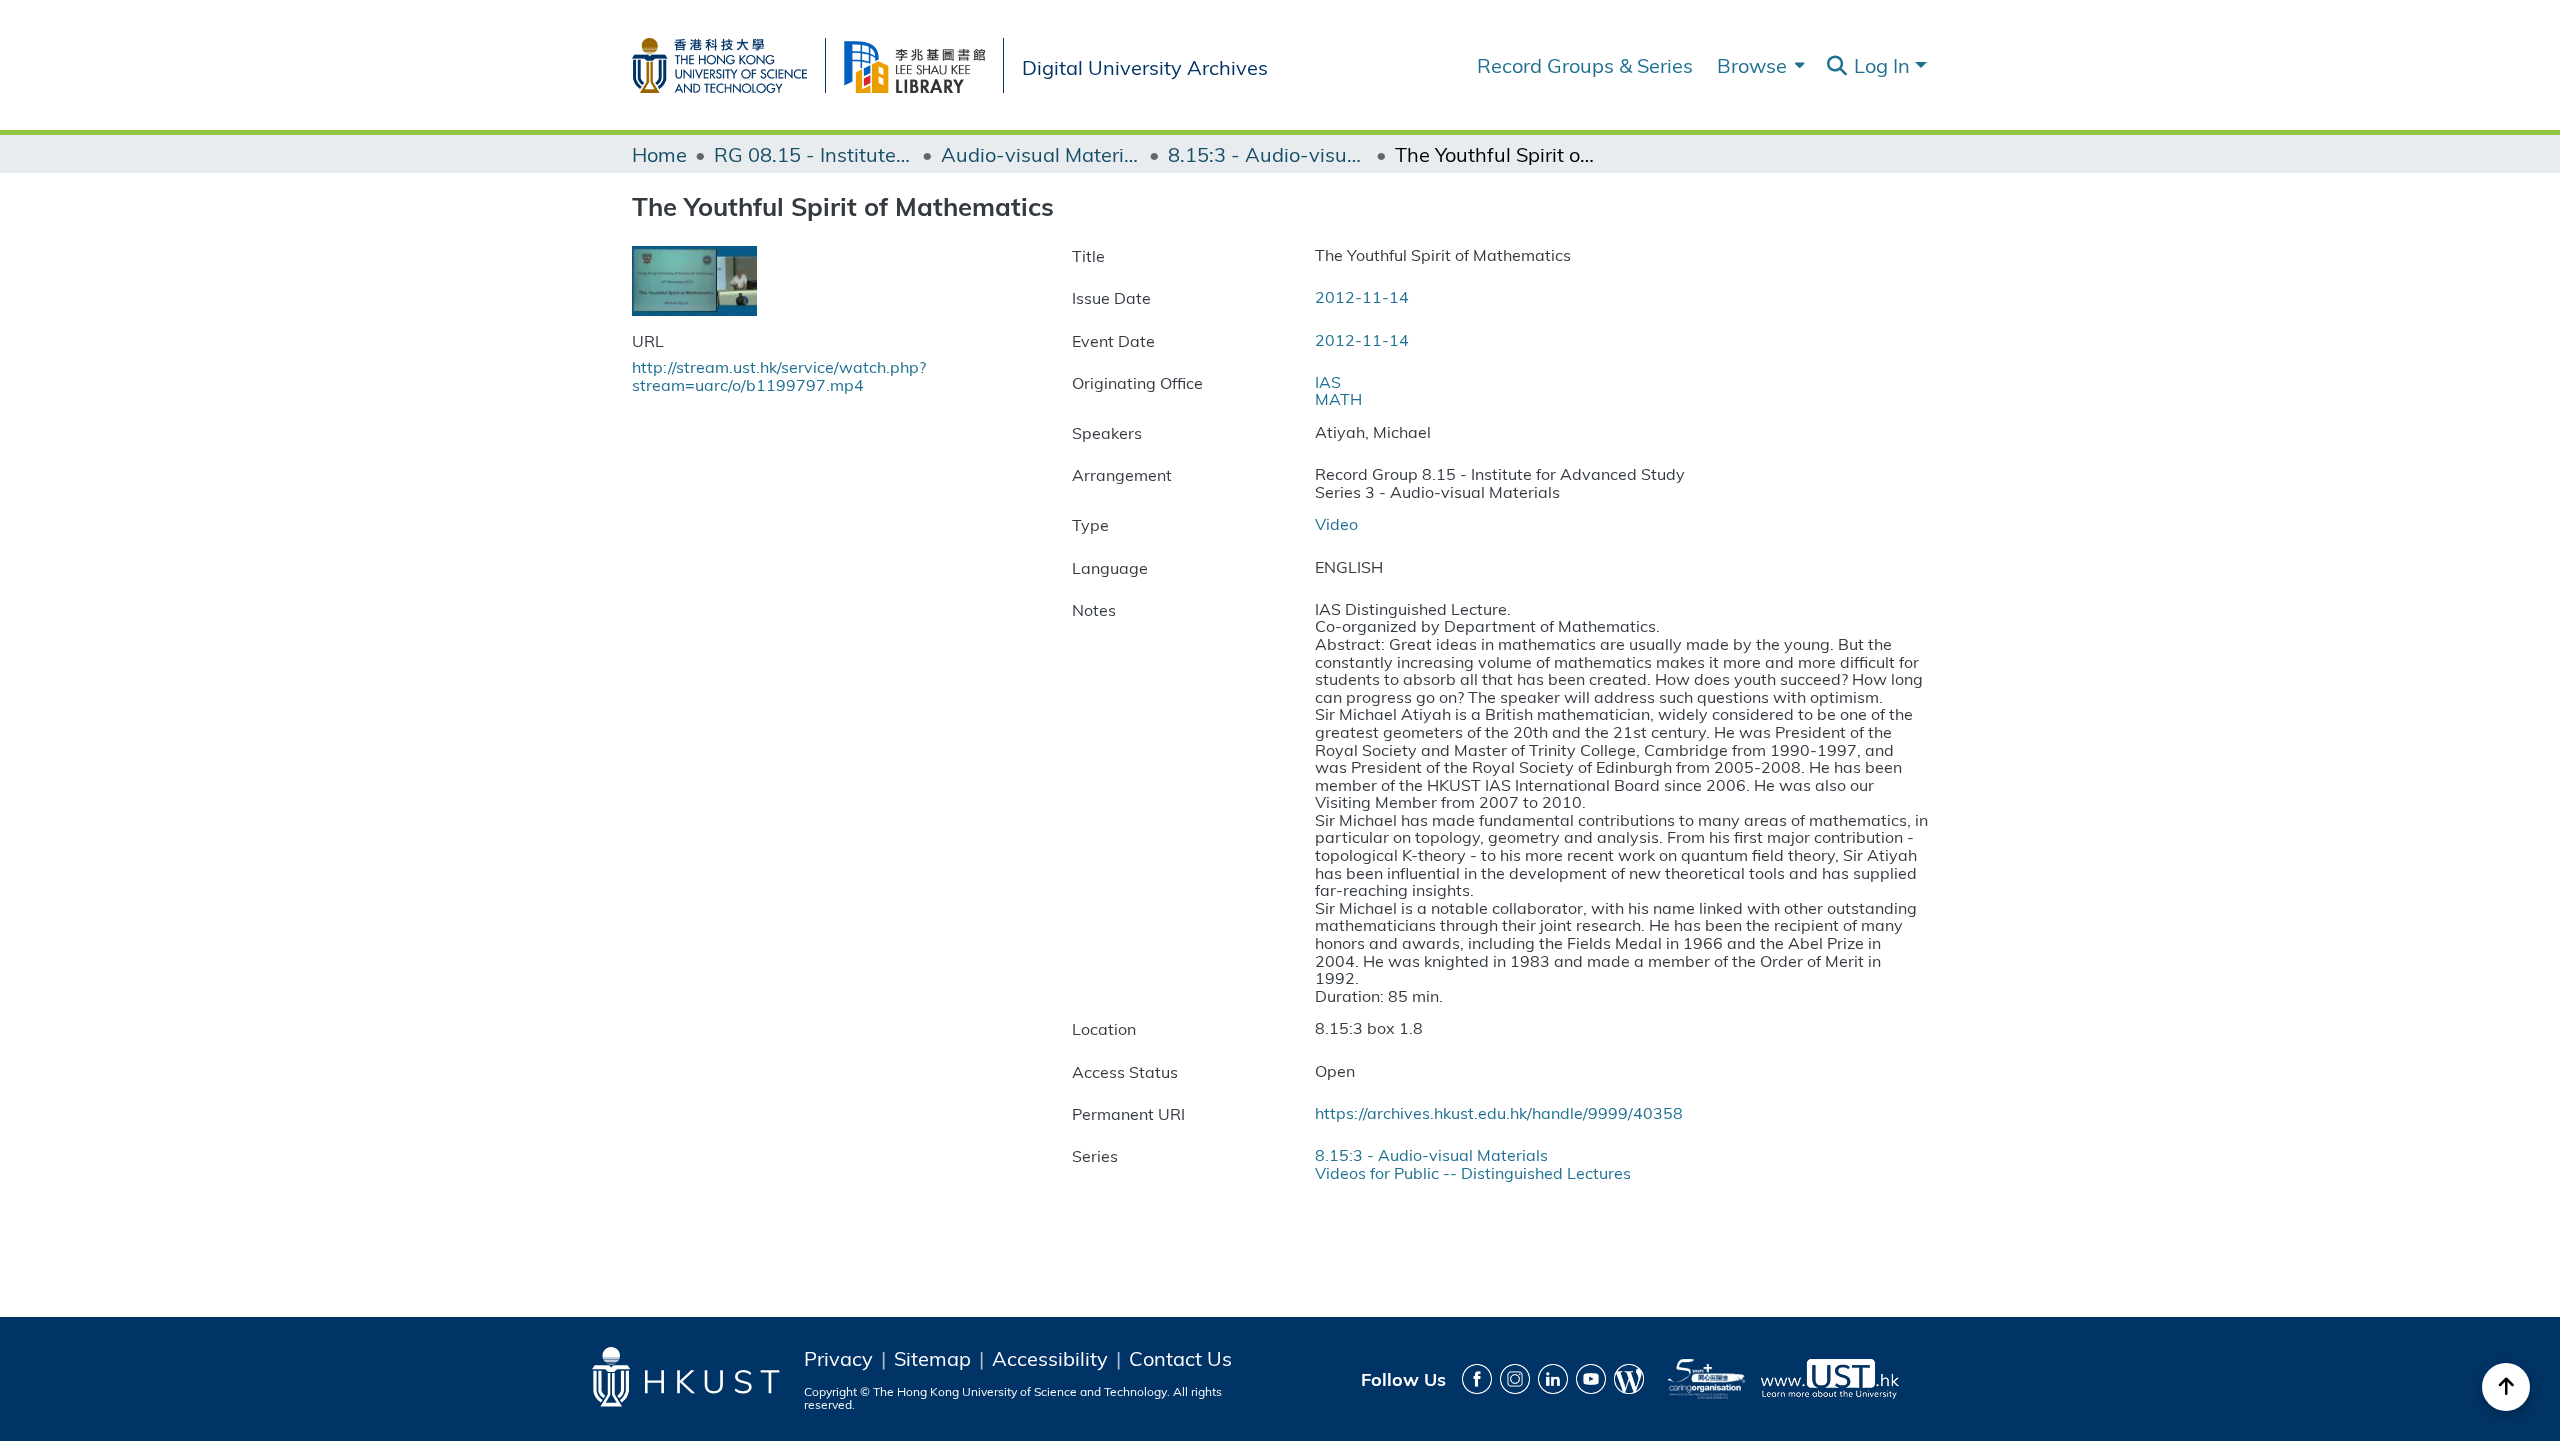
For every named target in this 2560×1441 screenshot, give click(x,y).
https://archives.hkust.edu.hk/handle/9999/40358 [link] (1499, 1112)
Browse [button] (1752, 65)
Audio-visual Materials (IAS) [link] (1041, 154)
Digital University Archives (1145, 65)
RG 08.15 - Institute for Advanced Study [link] (814, 154)
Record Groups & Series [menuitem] (1585, 65)
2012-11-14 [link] (1362, 296)
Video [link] (1336, 523)
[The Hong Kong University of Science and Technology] (728, 61)
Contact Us (1180, 1358)
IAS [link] (1328, 381)
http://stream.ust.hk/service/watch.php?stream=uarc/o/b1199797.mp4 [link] (779, 375)
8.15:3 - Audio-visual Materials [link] (1268, 154)
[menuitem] (1758, 65)
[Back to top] (2506, 1387)
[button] (1836, 66)
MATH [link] (1338, 398)
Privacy (838, 1358)
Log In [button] (1884, 64)
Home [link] (659, 154)
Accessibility (1050, 1358)
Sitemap (932, 1358)
